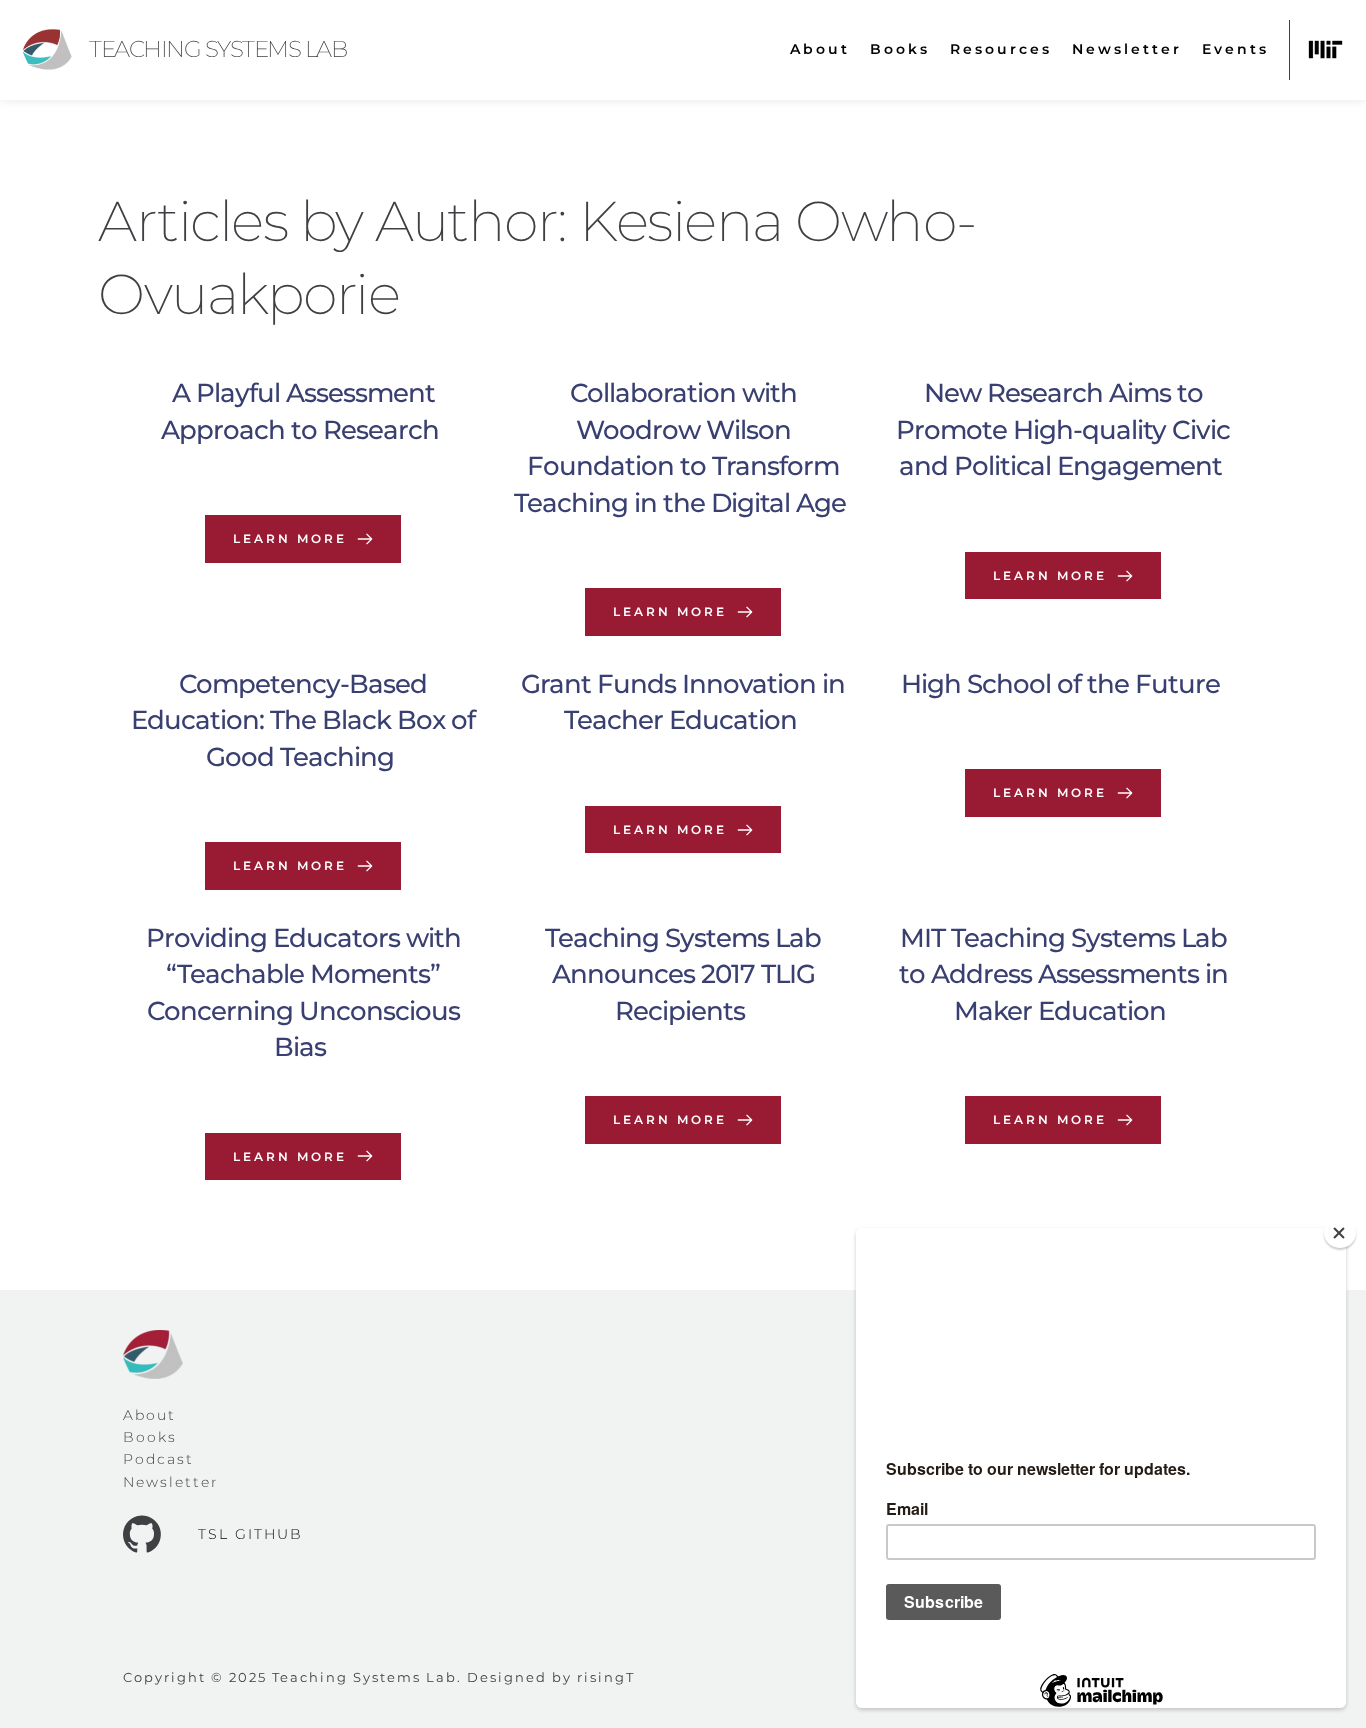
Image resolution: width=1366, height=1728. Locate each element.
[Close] (1340, 1233)
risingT (606, 1677)
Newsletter (171, 1482)
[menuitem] (820, 49)
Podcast (158, 1459)
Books (150, 1437)
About (149, 1415)
